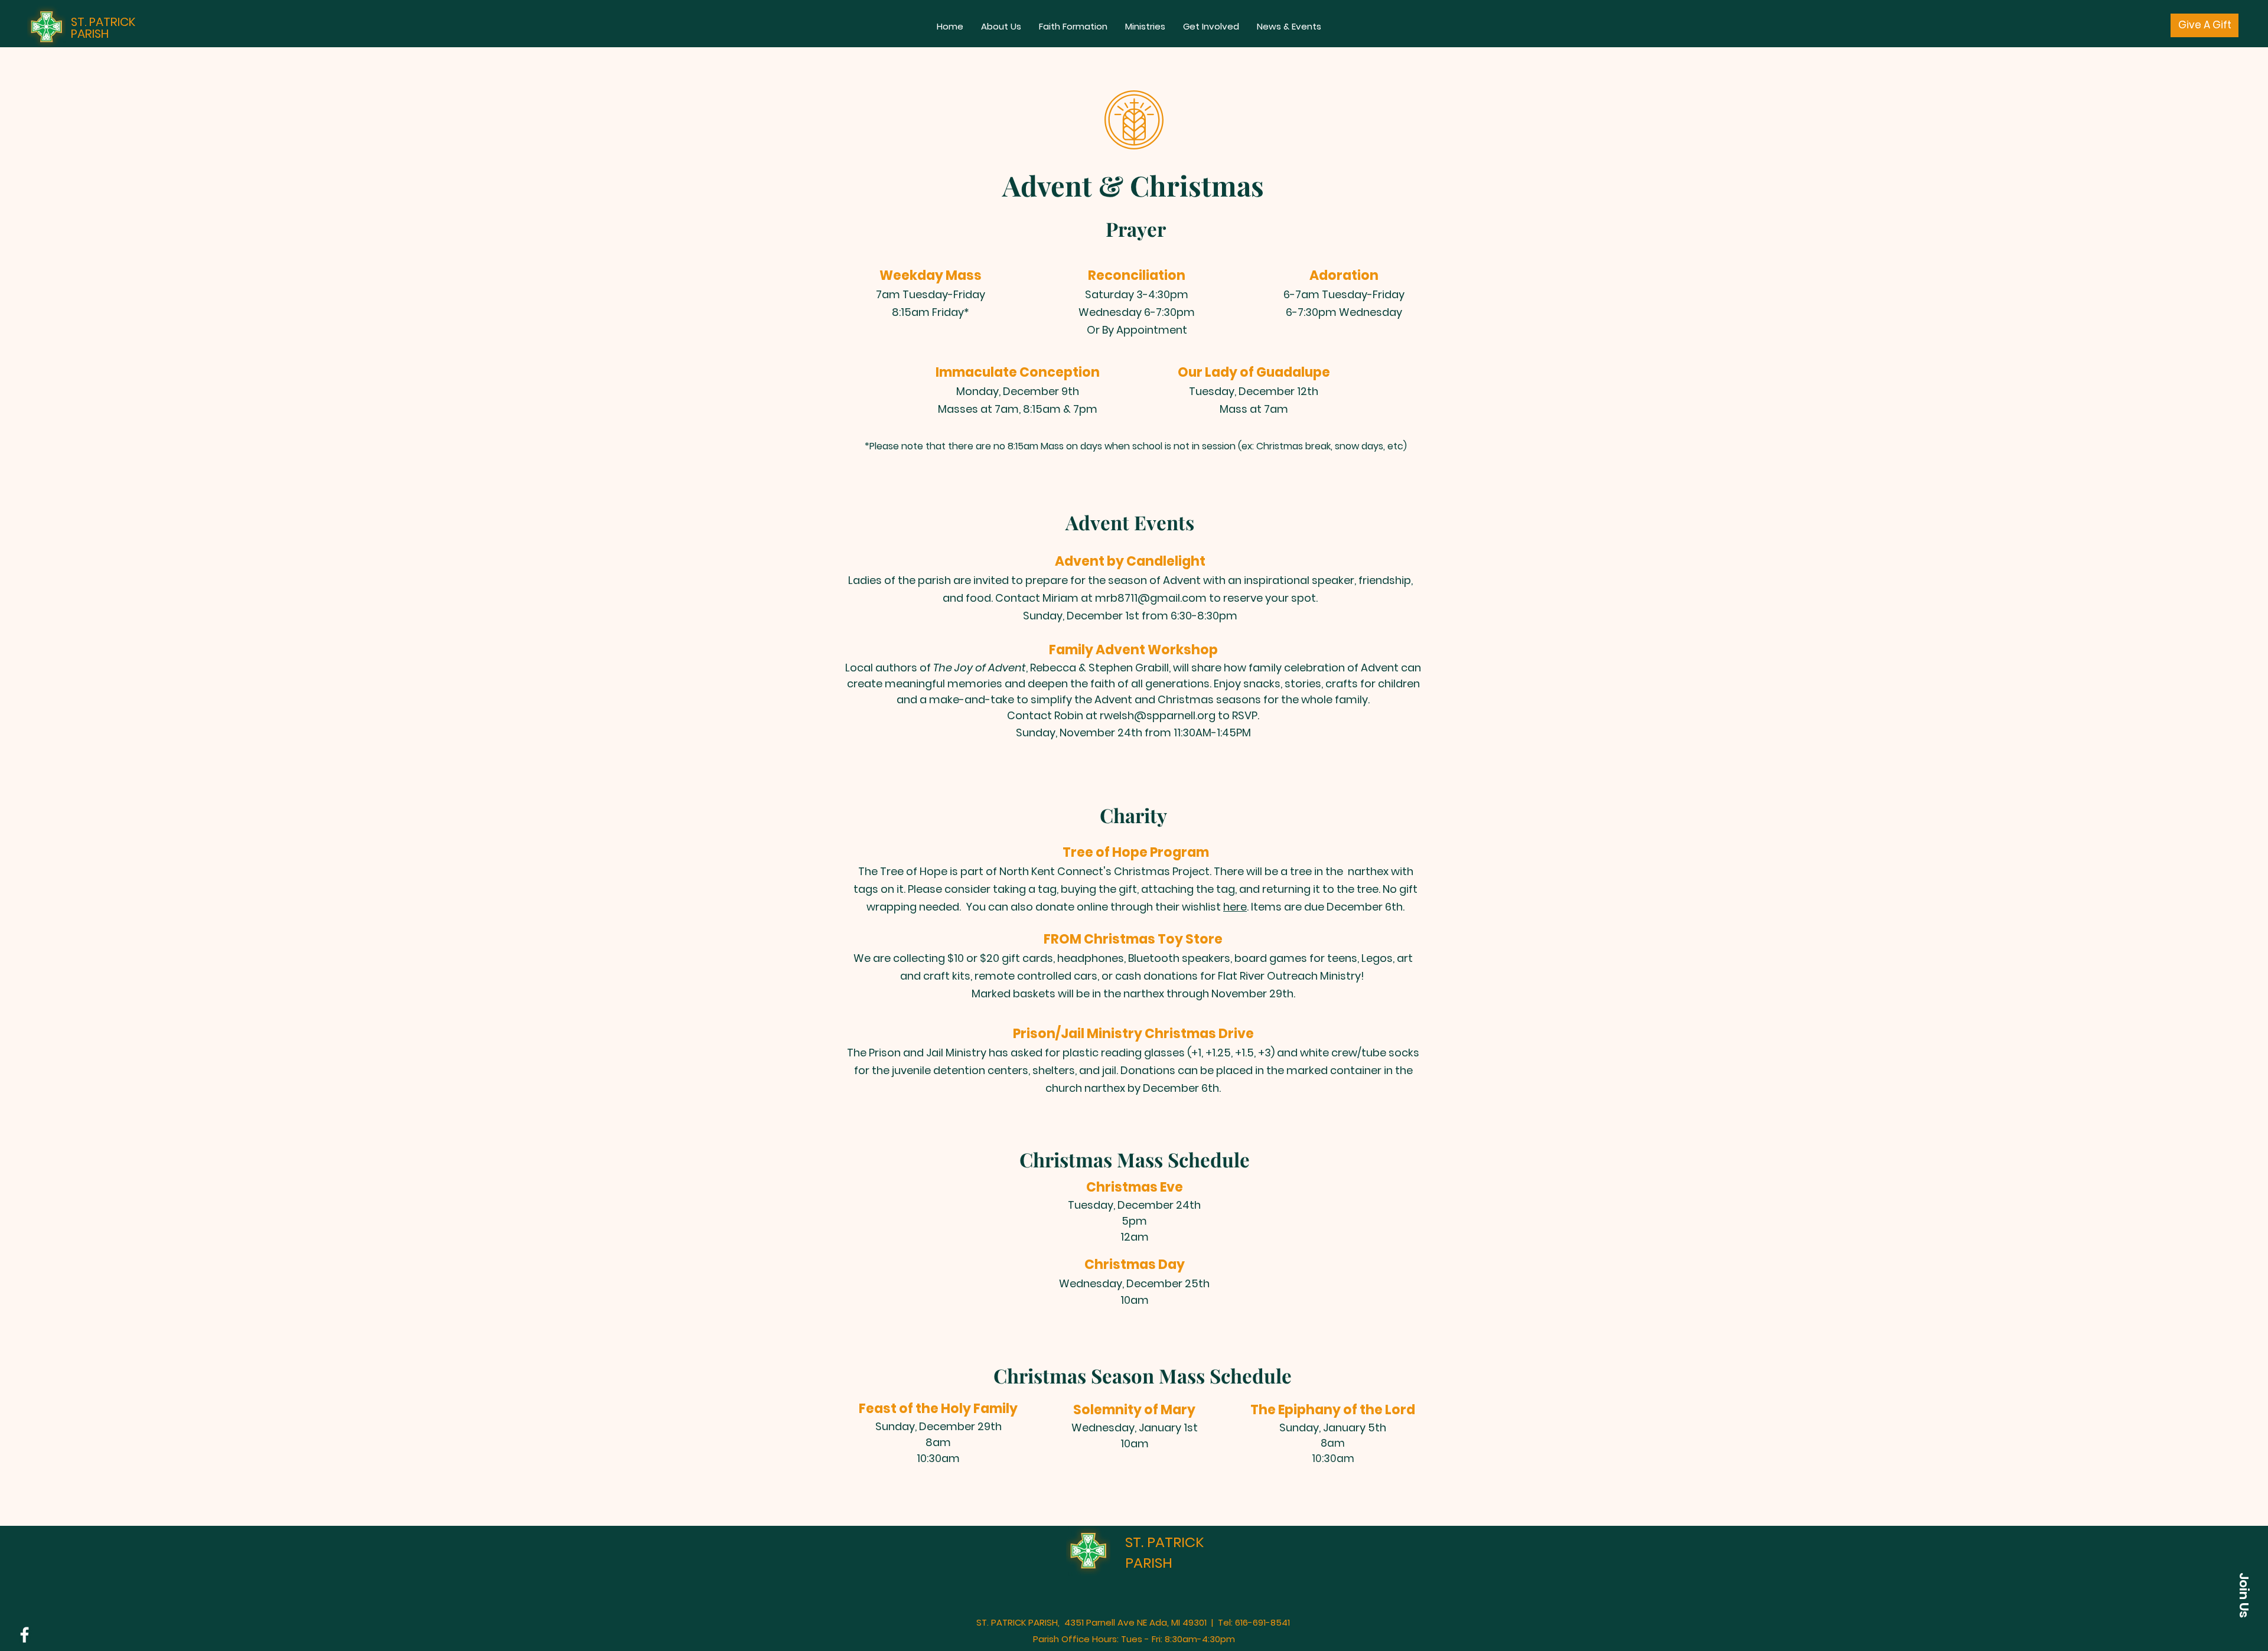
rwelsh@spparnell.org (1158, 715)
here (1235, 907)
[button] (1001, 27)
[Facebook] (25, 1635)
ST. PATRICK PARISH (103, 28)
